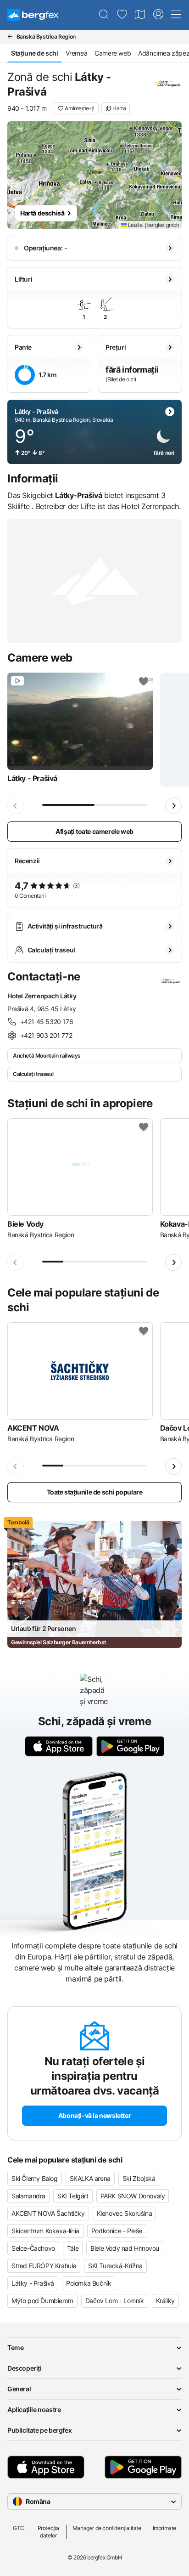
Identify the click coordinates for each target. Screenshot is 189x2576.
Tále (73, 2248)
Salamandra (28, 2196)
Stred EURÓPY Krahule (44, 2266)
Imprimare (164, 2528)
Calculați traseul (33, 1074)
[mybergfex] (158, 15)
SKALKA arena (90, 2178)
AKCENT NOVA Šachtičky (48, 2213)
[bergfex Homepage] (33, 15)
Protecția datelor (48, 2532)
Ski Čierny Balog (35, 2178)
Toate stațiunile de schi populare (95, 1492)
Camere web (113, 53)
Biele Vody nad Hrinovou (125, 2248)
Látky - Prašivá (33, 2283)
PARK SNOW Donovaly (133, 2196)
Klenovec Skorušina (125, 2213)
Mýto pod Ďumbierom (42, 2301)
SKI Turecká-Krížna (115, 2266)
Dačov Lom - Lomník (115, 2301)
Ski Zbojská (139, 2178)
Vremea (77, 53)
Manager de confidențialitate (107, 2528)
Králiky (165, 2301)
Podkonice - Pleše (117, 2231)
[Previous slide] (16, 806)
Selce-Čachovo (33, 2248)
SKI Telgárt (73, 2196)
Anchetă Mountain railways (47, 1056)
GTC (19, 2528)
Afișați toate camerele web (94, 831)
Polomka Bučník (89, 2283)
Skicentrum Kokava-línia (45, 2231)
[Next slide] (173, 806)
